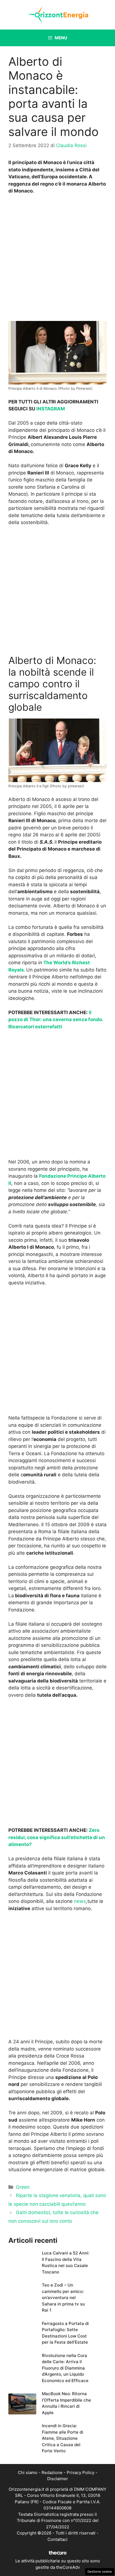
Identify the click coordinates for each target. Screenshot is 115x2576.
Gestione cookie (100, 2572)
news (80, 1901)
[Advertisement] (57, 259)
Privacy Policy (81, 2472)
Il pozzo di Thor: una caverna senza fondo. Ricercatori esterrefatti (56, 1020)
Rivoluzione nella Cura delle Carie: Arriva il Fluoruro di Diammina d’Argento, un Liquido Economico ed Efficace (65, 2368)
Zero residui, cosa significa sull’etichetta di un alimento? (57, 1837)
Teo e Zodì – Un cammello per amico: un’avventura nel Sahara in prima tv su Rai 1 (63, 2298)
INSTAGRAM (51, 409)
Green (23, 2187)
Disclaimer (58, 2479)
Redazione (52, 2472)
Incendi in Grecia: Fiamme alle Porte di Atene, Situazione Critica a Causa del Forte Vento (63, 2438)
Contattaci (57, 2539)
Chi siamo (28, 2472)
